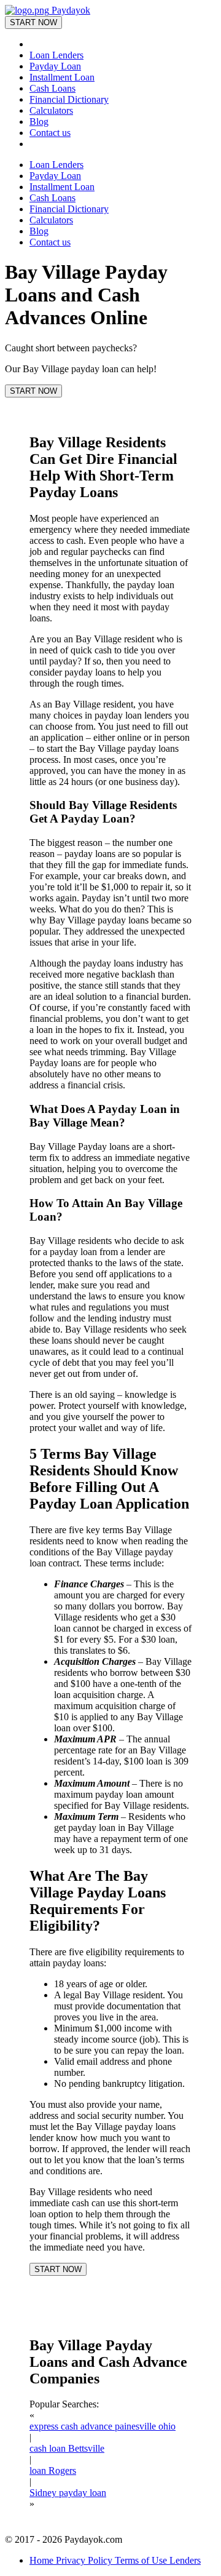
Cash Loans (52, 88)
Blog (39, 122)
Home (43, 2560)
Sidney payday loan (68, 2493)
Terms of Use (142, 2560)
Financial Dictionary (69, 99)
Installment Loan (62, 77)
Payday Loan (55, 66)
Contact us (50, 133)
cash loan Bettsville (67, 2448)
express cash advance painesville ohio (103, 2426)
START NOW (33, 22)
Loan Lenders (56, 55)
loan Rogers (53, 2470)
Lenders (185, 2560)
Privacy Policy (85, 2560)
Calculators (51, 110)
